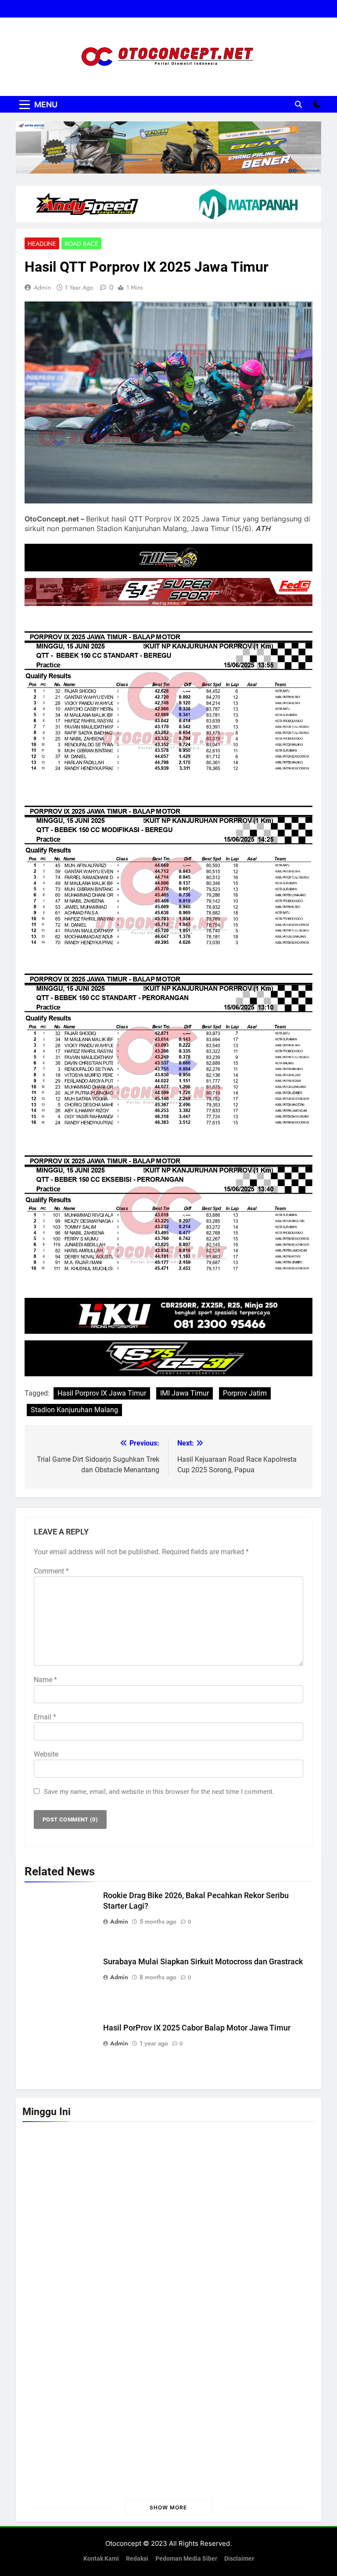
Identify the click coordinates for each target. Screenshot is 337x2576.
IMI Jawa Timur (185, 1393)
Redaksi (137, 2559)
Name (45, 1680)
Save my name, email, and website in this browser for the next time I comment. (159, 1792)
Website (46, 1754)
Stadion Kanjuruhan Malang (74, 1410)
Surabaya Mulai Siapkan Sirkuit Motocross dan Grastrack (203, 1962)
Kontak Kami (101, 2559)
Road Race (81, 244)
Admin (42, 287)
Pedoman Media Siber (186, 2559)
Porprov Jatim (245, 1393)
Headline (42, 244)
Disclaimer (239, 2559)
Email (45, 1717)
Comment (51, 1571)
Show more (168, 2507)
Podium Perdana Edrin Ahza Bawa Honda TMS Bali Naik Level (207, 2461)
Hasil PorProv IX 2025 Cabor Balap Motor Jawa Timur (197, 2028)
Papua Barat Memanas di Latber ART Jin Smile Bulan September (136, 2256)
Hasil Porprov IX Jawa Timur (102, 1393)
